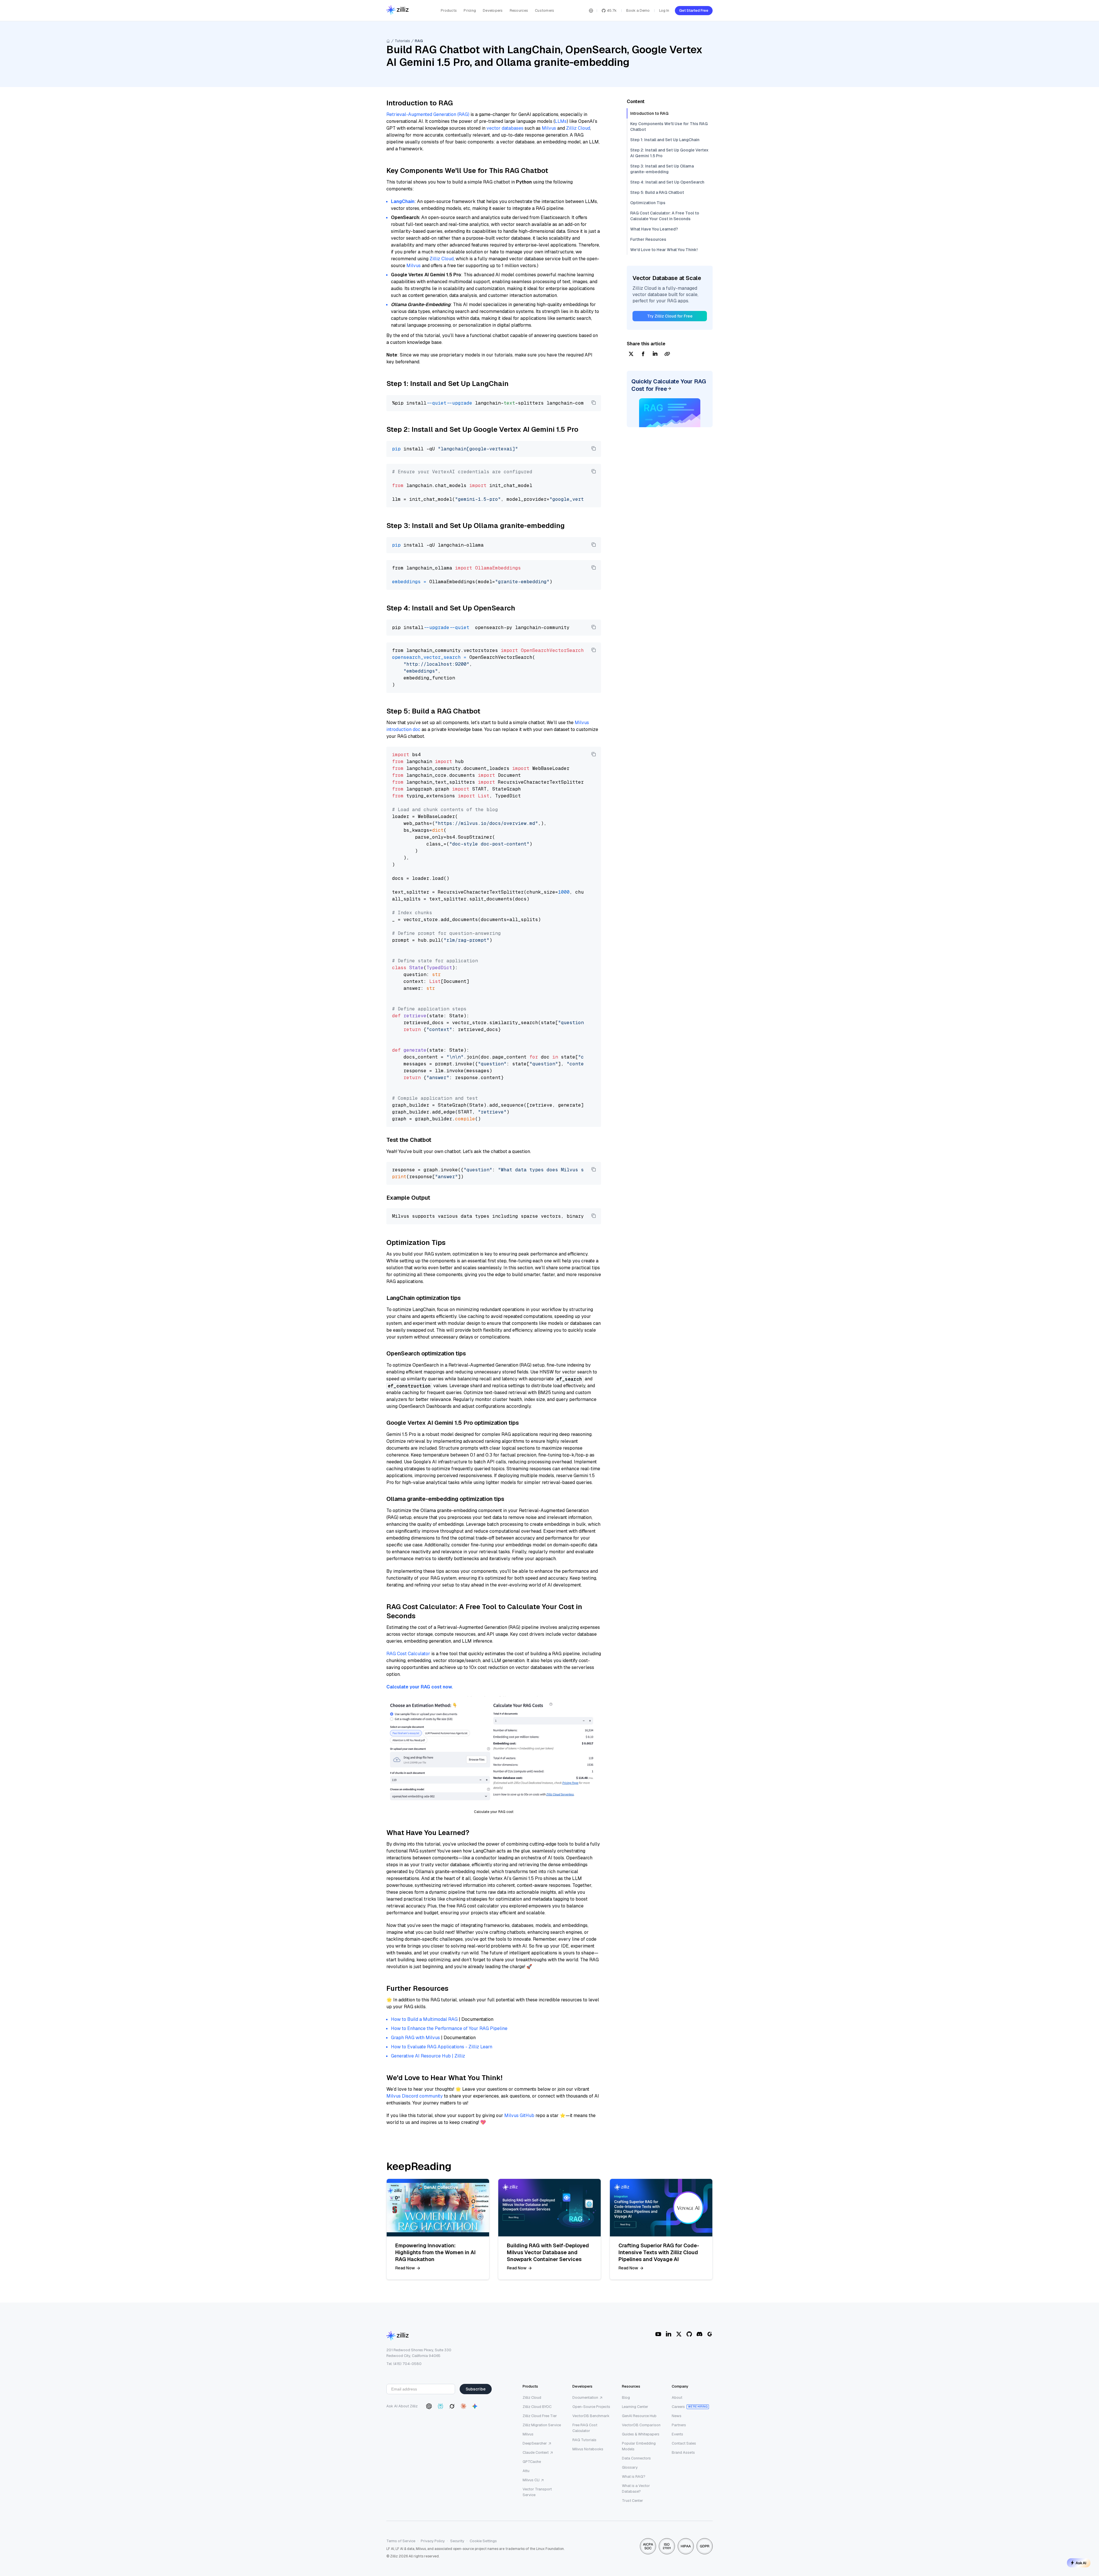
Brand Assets (683, 2452)
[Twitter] (679, 2334)
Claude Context (536, 2452)
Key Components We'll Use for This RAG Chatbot (669, 127)
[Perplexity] (440, 2406)
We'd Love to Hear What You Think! (664, 250)
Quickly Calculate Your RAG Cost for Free (669, 385)
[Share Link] (667, 354)
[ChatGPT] (429, 2406)
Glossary (630, 2467)
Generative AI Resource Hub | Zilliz (428, 2056)
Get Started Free (694, 10)
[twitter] (631, 354)
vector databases (505, 128)
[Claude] (463, 2406)
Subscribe (476, 2389)
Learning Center (635, 2407)
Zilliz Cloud (578, 128)
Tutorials (402, 41)
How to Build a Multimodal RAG (424, 2019)
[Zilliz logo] (398, 10)
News (677, 2416)
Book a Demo (638, 10)
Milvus (549, 128)
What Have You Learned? (654, 229)
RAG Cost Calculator (408, 1654)
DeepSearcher (535, 2443)
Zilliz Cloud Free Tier (540, 2416)
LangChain (403, 201)
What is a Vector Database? (636, 2489)
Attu (526, 2471)
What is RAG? (634, 2477)
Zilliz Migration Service (542, 2425)
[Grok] (452, 2406)
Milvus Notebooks (588, 2449)
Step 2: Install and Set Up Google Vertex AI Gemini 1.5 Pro (669, 153)
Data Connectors (636, 2458)
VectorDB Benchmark (591, 2416)
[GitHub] (689, 2334)
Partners (679, 2425)
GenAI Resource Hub (639, 2416)
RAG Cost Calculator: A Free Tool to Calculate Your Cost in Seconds (665, 216)
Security (457, 2541)
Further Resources (648, 239)
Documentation (585, 2397)
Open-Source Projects (591, 2407)
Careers (678, 2407)
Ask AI (1081, 2563)
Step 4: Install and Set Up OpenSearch (667, 182)
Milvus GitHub (519, 2115)
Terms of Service (401, 2541)
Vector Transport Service (537, 2492)
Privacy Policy (433, 2541)
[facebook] (643, 354)
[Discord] (699, 2334)
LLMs (561, 121)
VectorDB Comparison (641, 2425)
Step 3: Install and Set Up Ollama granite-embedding (662, 169)
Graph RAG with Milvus (415, 2038)
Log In (664, 10)
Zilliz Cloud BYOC (537, 2407)
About (677, 2397)
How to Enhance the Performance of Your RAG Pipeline (449, 2028)
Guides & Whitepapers (641, 2434)
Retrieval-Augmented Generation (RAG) (428, 114)
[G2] (710, 2334)
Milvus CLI (531, 2480)
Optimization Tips (648, 203)
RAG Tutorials (584, 2440)
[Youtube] (658, 2334)
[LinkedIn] (669, 2334)
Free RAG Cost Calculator (585, 2428)
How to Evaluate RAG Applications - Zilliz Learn (442, 2047)
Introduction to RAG (649, 113)
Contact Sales (684, 2443)
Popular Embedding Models (639, 2446)
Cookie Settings (483, 2541)
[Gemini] (475, 2406)
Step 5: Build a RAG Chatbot (657, 192)
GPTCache (532, 2462)
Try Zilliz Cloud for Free (670, 316)
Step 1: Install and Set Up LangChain (665, 140)
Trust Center (632, 2501)
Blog (626, 2397)
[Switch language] (591, 11)
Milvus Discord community (415, 2096)
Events (677, 2434)
